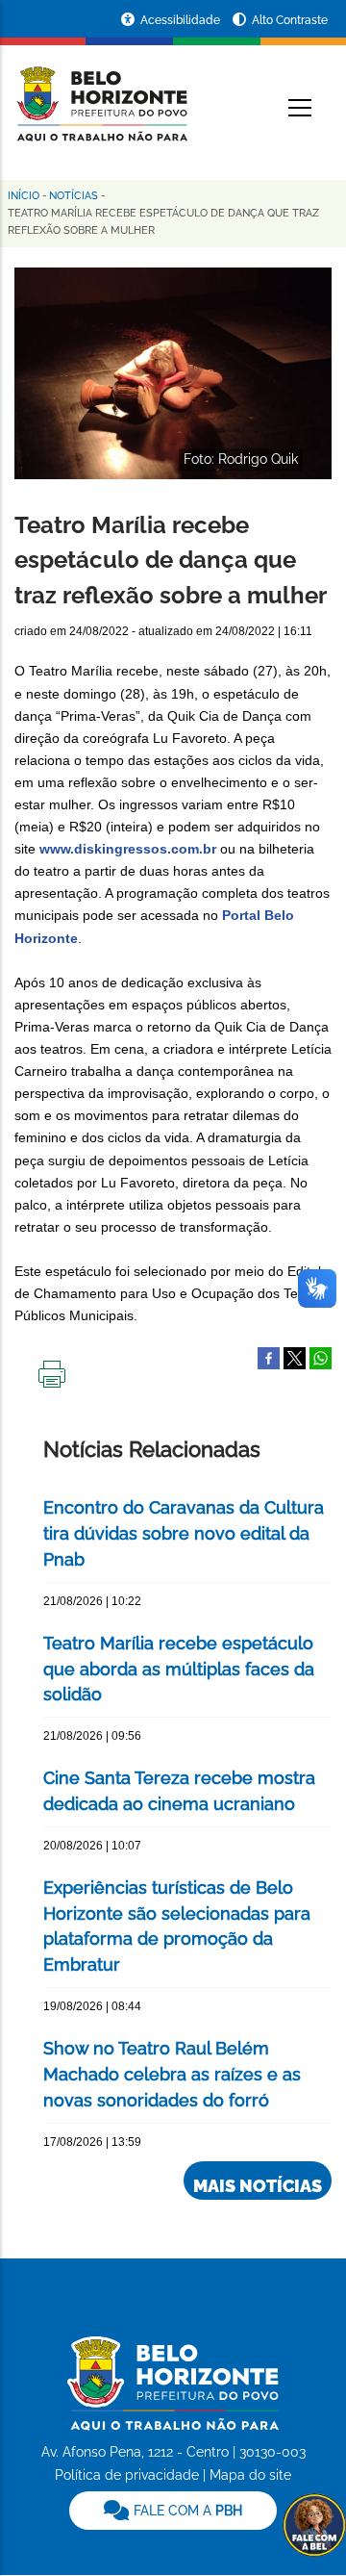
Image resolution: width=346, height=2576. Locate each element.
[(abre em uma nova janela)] (295, 1357)
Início (24, 196)
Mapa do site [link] (250, 2475)
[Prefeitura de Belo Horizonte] (101, 92)
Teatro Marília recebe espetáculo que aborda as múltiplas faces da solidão (179, 1669)
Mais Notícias (258, 2186)
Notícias (74, 196)
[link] (173, 2511)
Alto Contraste (290, 20)
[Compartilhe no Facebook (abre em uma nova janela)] (269, 1357)
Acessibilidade (182, 20)
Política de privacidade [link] (127, 2475)
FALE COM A (186, 2511)
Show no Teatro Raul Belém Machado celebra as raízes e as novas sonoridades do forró (172, 2074)
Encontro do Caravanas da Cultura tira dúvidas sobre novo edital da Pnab (184, 1533)
